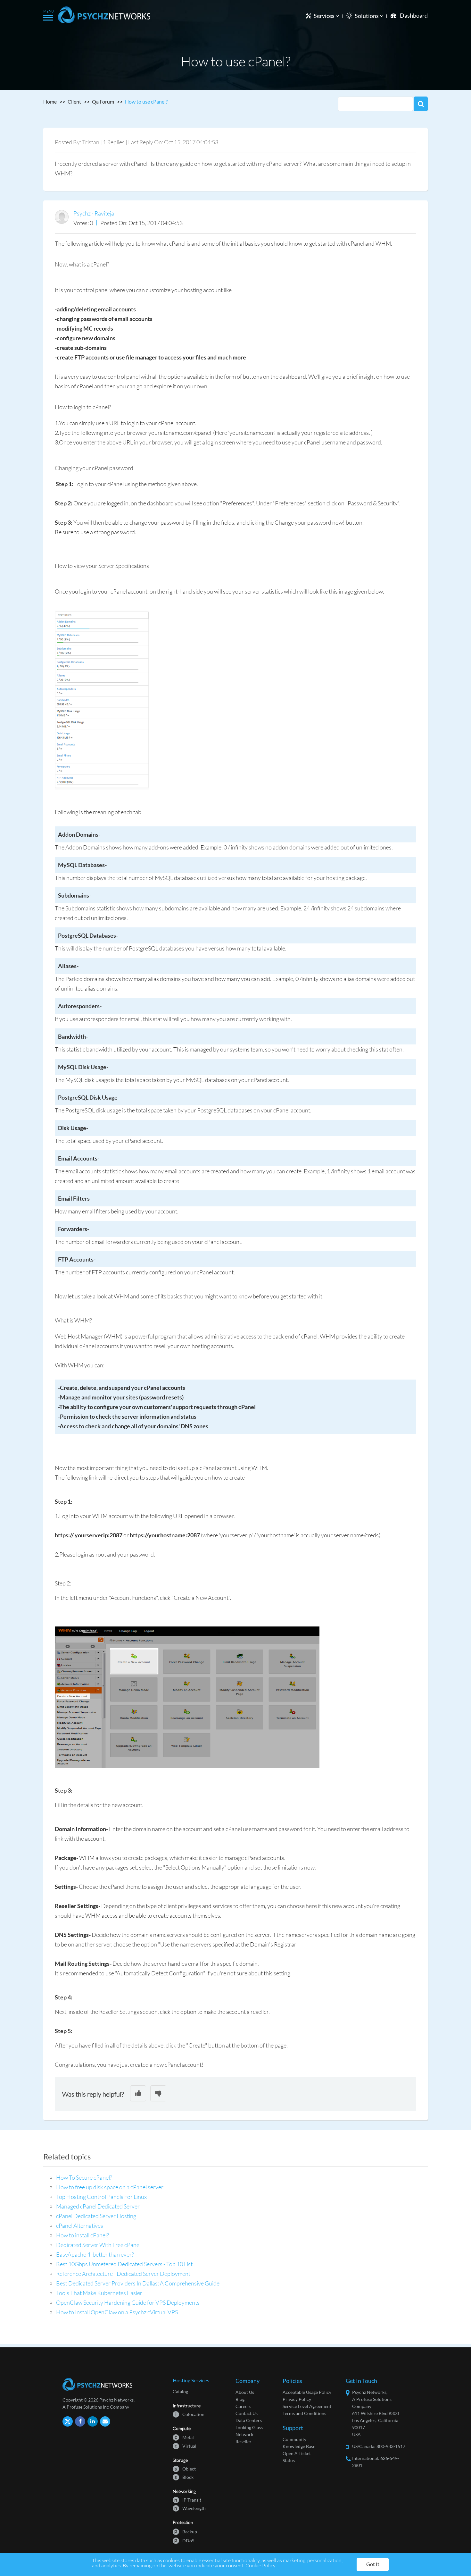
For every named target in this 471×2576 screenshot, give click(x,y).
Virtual (186, 2446)
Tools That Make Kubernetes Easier (99, 2293)
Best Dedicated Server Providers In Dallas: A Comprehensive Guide (138, 2283)
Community (294, 2439)
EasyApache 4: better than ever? (95, 2254)
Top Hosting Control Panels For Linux (101, 2197)
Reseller (244, 2441)
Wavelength (190, 2508)
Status (289, 2460)
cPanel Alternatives (80, 2225)
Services (325, 16)
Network (244, 2434)
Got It (373, 2564)
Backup (186, 2531)
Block (184, 2477)
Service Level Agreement (307, 2406)
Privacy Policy (297, 2399)
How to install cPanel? (83, 2235)
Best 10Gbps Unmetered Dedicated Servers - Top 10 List (124, 2264)
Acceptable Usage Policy (307, 2392)
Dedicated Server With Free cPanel (98, 2245)
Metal (184, 2437)
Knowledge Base (299, 2446)
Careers (243, 2406)
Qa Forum (103, 101)
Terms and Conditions (304, 2413)
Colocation (190, 2414)
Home (50, 101)
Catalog (180, 2391)
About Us (245, 2392)
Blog (240, 2399)
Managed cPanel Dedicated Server (98, 2206)
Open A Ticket (297, 2453)
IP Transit (188, 2500)
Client (74, 101)
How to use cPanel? (146, 101)
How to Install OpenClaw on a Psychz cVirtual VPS (117, 2312)
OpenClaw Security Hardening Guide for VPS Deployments (128, 2302)
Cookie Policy (260, 2565)
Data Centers (249, 2420)
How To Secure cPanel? (84, 2177)
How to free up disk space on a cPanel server (110, 2187)
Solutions (367, 16)
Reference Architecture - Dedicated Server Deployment (123, 2274)
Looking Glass (249, 2427)
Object (185, 2468)
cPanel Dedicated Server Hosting (96, 2216)
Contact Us (247, 2413)
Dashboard (414, 15)
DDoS (184, 2540)
